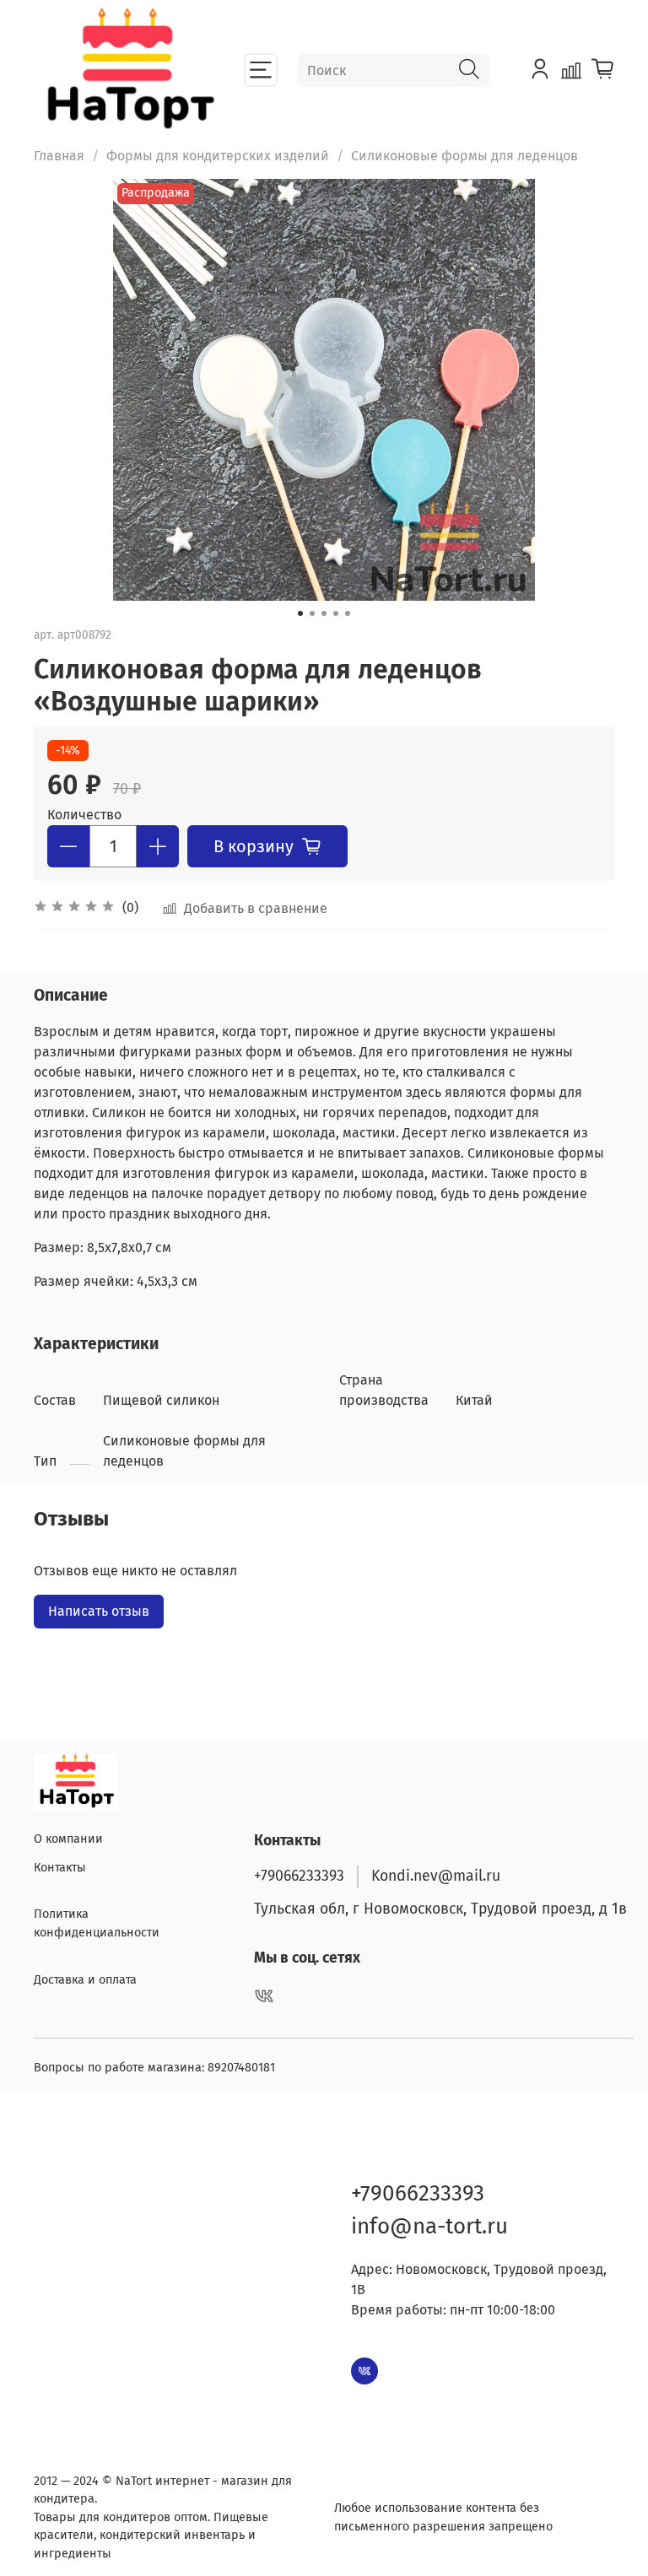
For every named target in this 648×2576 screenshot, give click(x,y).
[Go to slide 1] (300, 613)
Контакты (60, 1868)
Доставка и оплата (85, 1980)
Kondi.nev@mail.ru (436, 1876)
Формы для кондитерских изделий (218, 156)
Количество (84, 815)
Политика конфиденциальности (97, 1923)
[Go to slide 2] (312, 613)
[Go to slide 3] (324, 613)
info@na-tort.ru (429, 2226)
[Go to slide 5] (348, 613)
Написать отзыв (99, 1611)
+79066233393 (299, 1876)
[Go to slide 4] (336, 613)
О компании (68, 1839)
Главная (59, 156)
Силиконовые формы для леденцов (464, 156)
